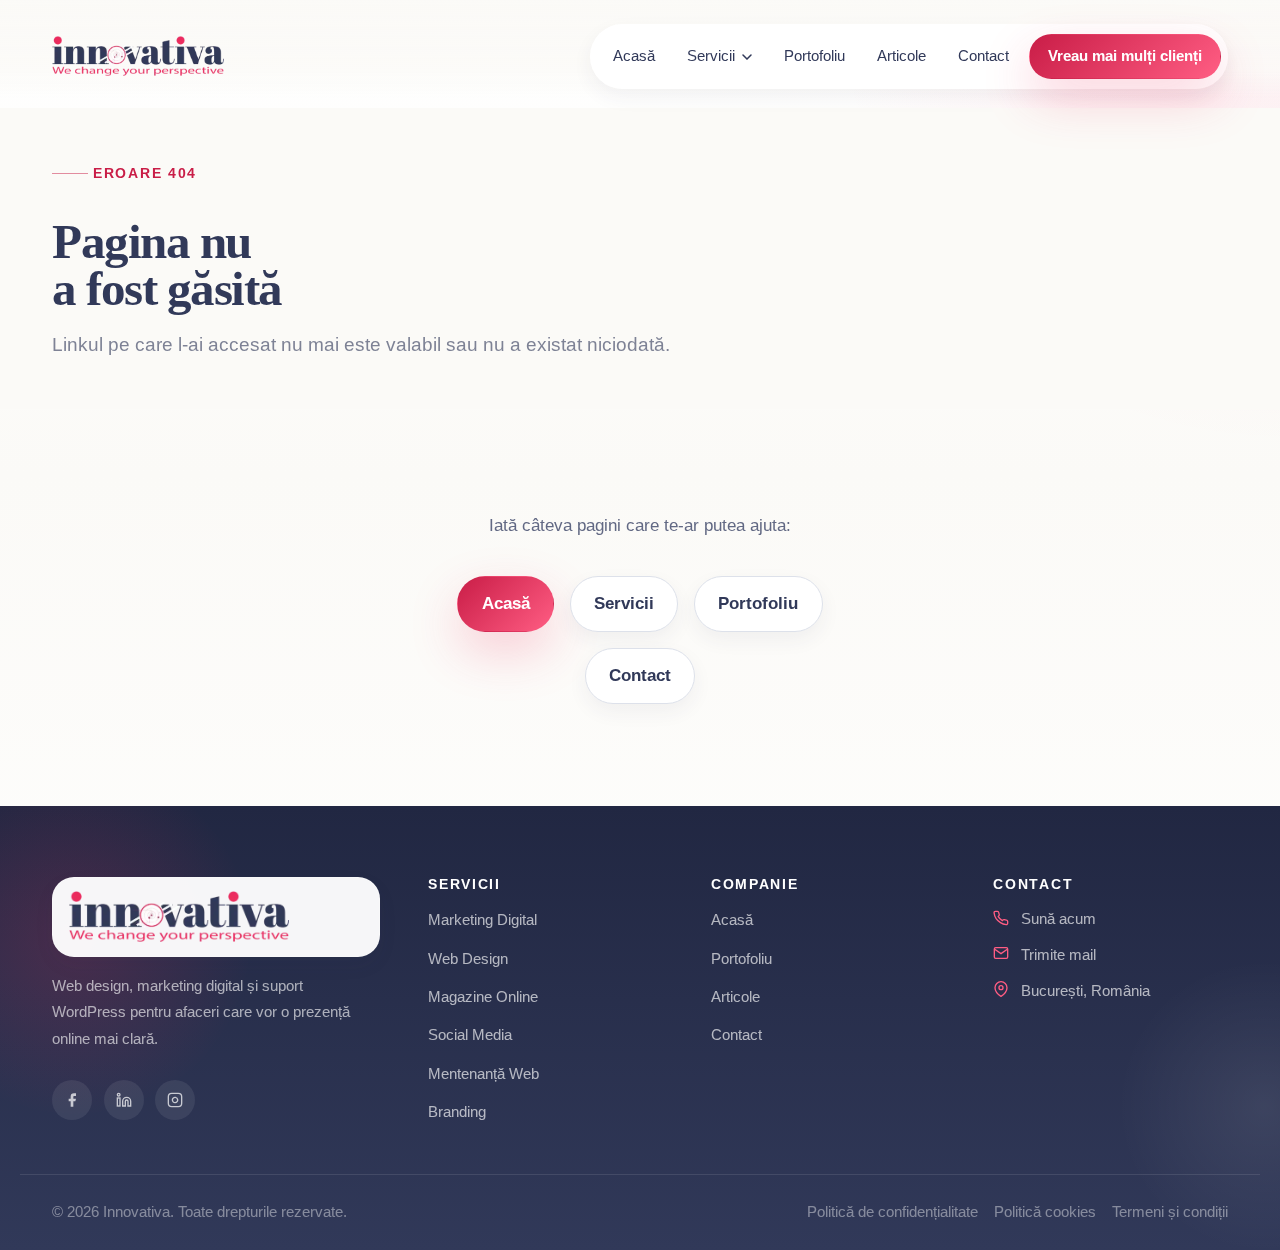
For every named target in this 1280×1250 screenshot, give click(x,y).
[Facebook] (72, 1100)
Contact (983, 55)
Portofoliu (814, 55)
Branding (457, 1111)
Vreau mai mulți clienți (1125, 55)
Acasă (634, 55)
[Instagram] (175, 1100)
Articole (901, 55)
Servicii (711, 55)
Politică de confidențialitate (892, 1211)
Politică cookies (1045, 1211)
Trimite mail (1058, 954)
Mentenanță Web (483, 1073)
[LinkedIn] (124, 1100)
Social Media (470, 1034)
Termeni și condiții (1170, 1211)
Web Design (468, 958)
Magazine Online (483, 996)
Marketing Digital (482, 919)
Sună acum (1058, 918)
